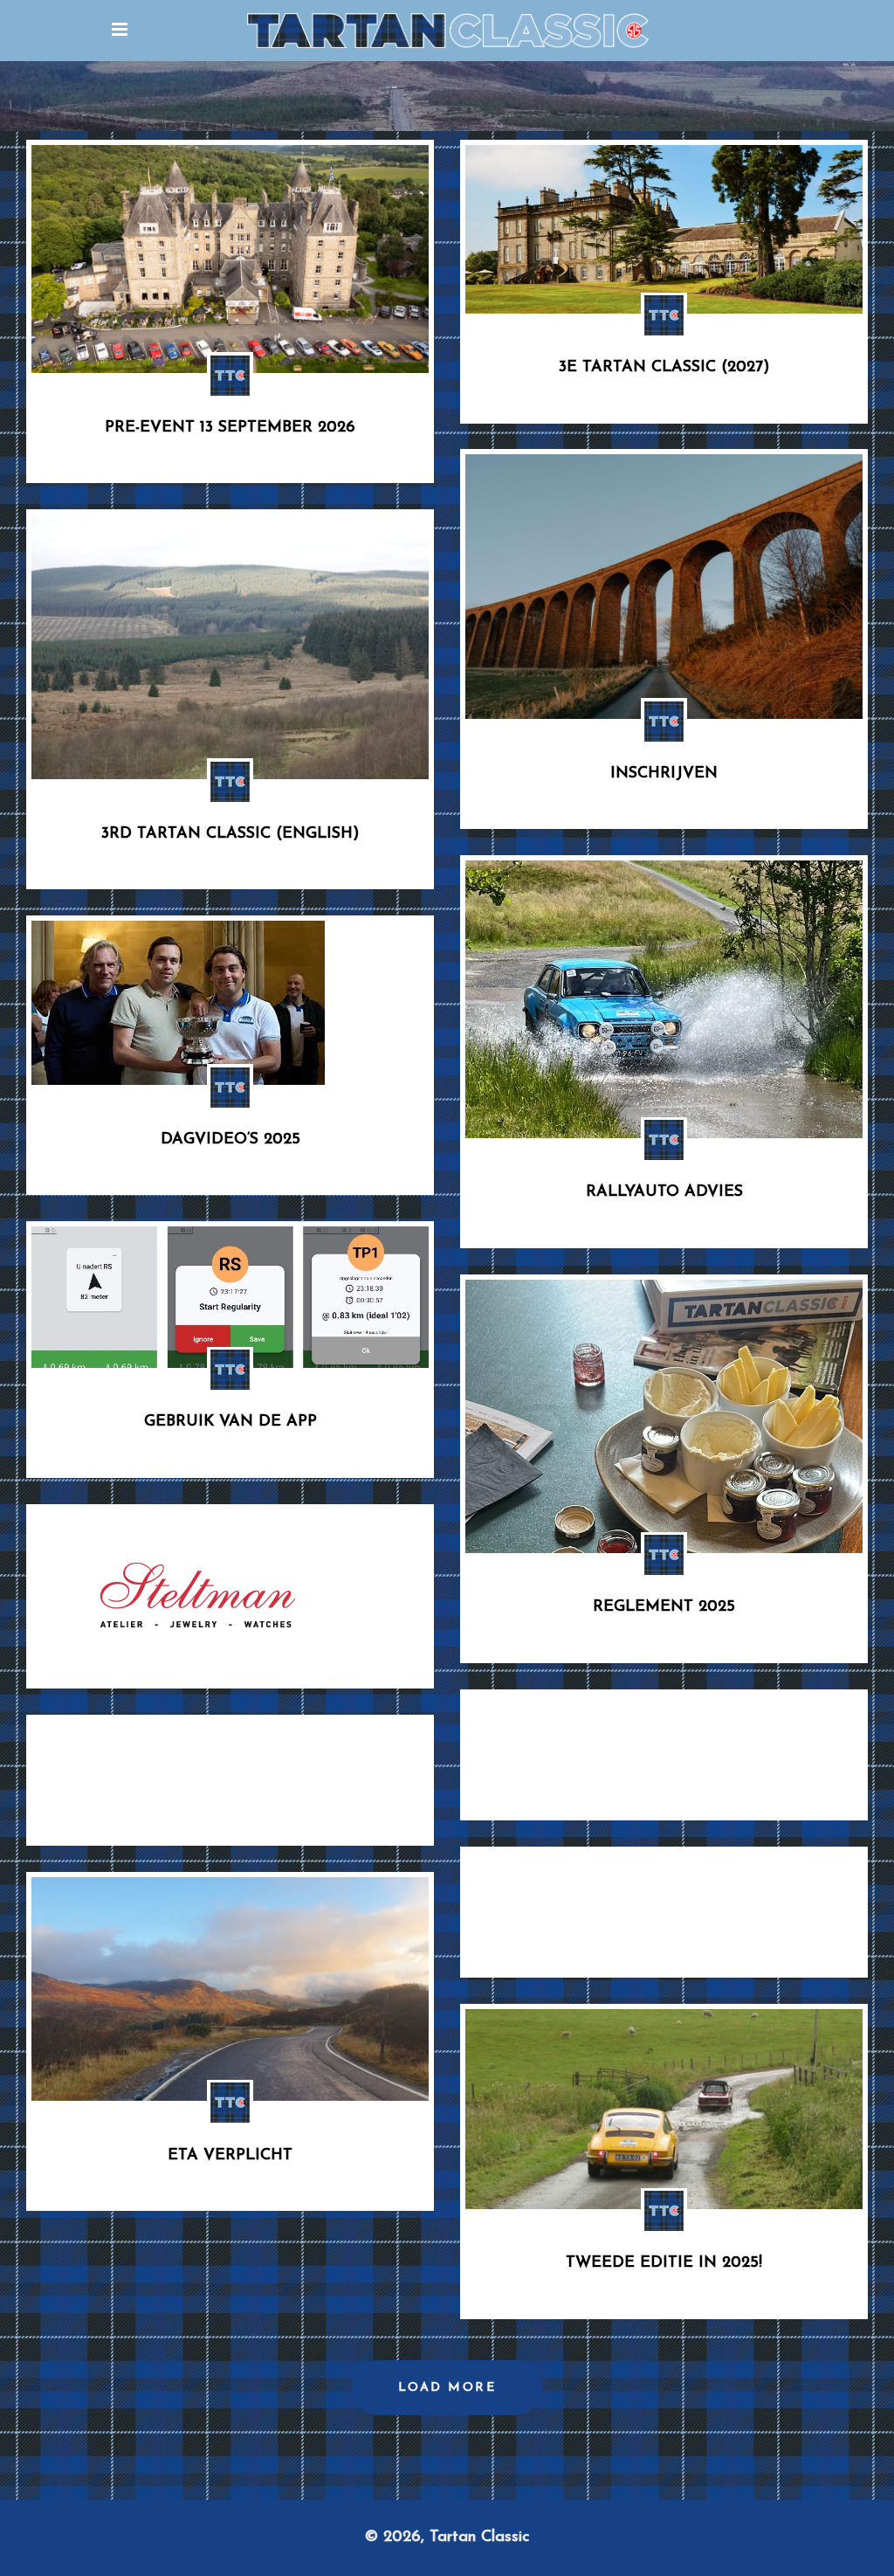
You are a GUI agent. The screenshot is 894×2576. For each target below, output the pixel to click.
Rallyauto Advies (664, 1192)
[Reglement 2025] (664, 1416)
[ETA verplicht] (230, 1989)
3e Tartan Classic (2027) (664, 368)
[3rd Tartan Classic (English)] (230, 647)
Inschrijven (664, 774)
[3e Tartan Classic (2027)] (664, 229)
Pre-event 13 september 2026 (230, 428)
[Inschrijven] (664, 587)
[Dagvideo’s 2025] (178, 1003)
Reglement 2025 (664, 1607)
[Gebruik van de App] (230, 1297)
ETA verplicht (230, 2156)
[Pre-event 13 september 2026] (230, 259)
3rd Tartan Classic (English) (230, 834)
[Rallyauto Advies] (664, 999)
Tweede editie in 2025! (664, 2263)
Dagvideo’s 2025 (230, 1140)
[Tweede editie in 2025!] (664, 2109)
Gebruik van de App (230, 1422)
